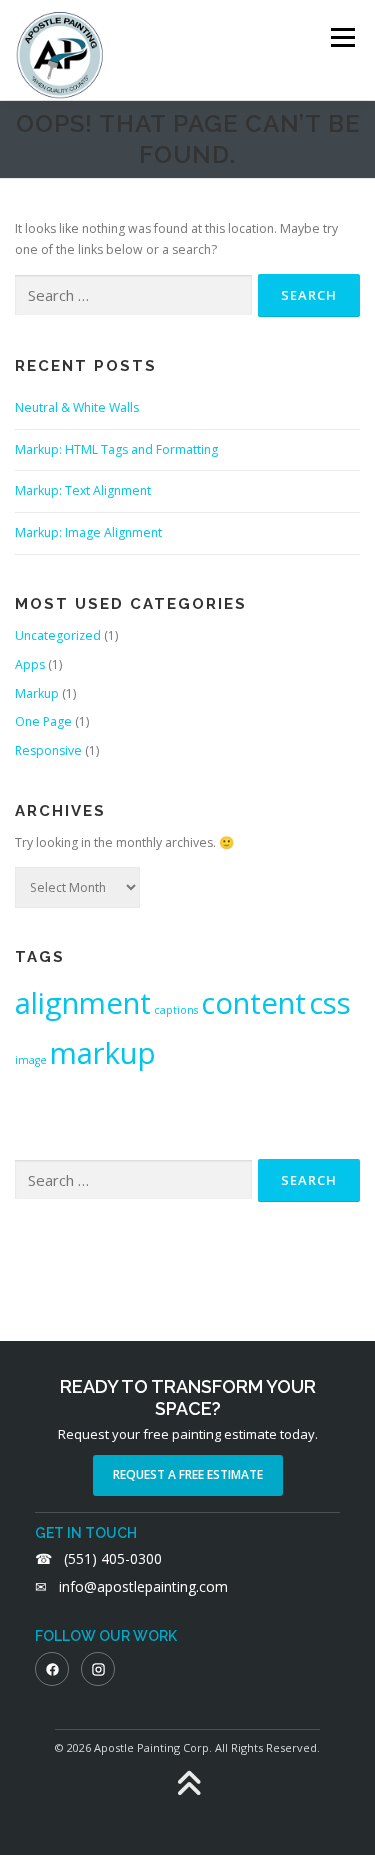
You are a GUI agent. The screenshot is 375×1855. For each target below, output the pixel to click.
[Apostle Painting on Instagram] (98, 1669)
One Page (43, 721)
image (31, 1060)
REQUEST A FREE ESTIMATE (188, 1474)
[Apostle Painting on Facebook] (52, 1669)
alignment (83, 1003)
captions (176, 1010)
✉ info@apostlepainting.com (131, 1586)
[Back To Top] (187, 1784)
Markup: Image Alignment (88, 532)
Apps (30, 664)
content (253, 1003)
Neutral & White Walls (77, 407)
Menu (341, 37)
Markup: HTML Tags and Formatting (116, 449)
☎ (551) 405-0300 (98, 1558)
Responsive (48, 750)
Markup (37, 693)
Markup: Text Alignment (83, 490)
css (330, 1003)
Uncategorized (58, 635)
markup (103, 1053)
